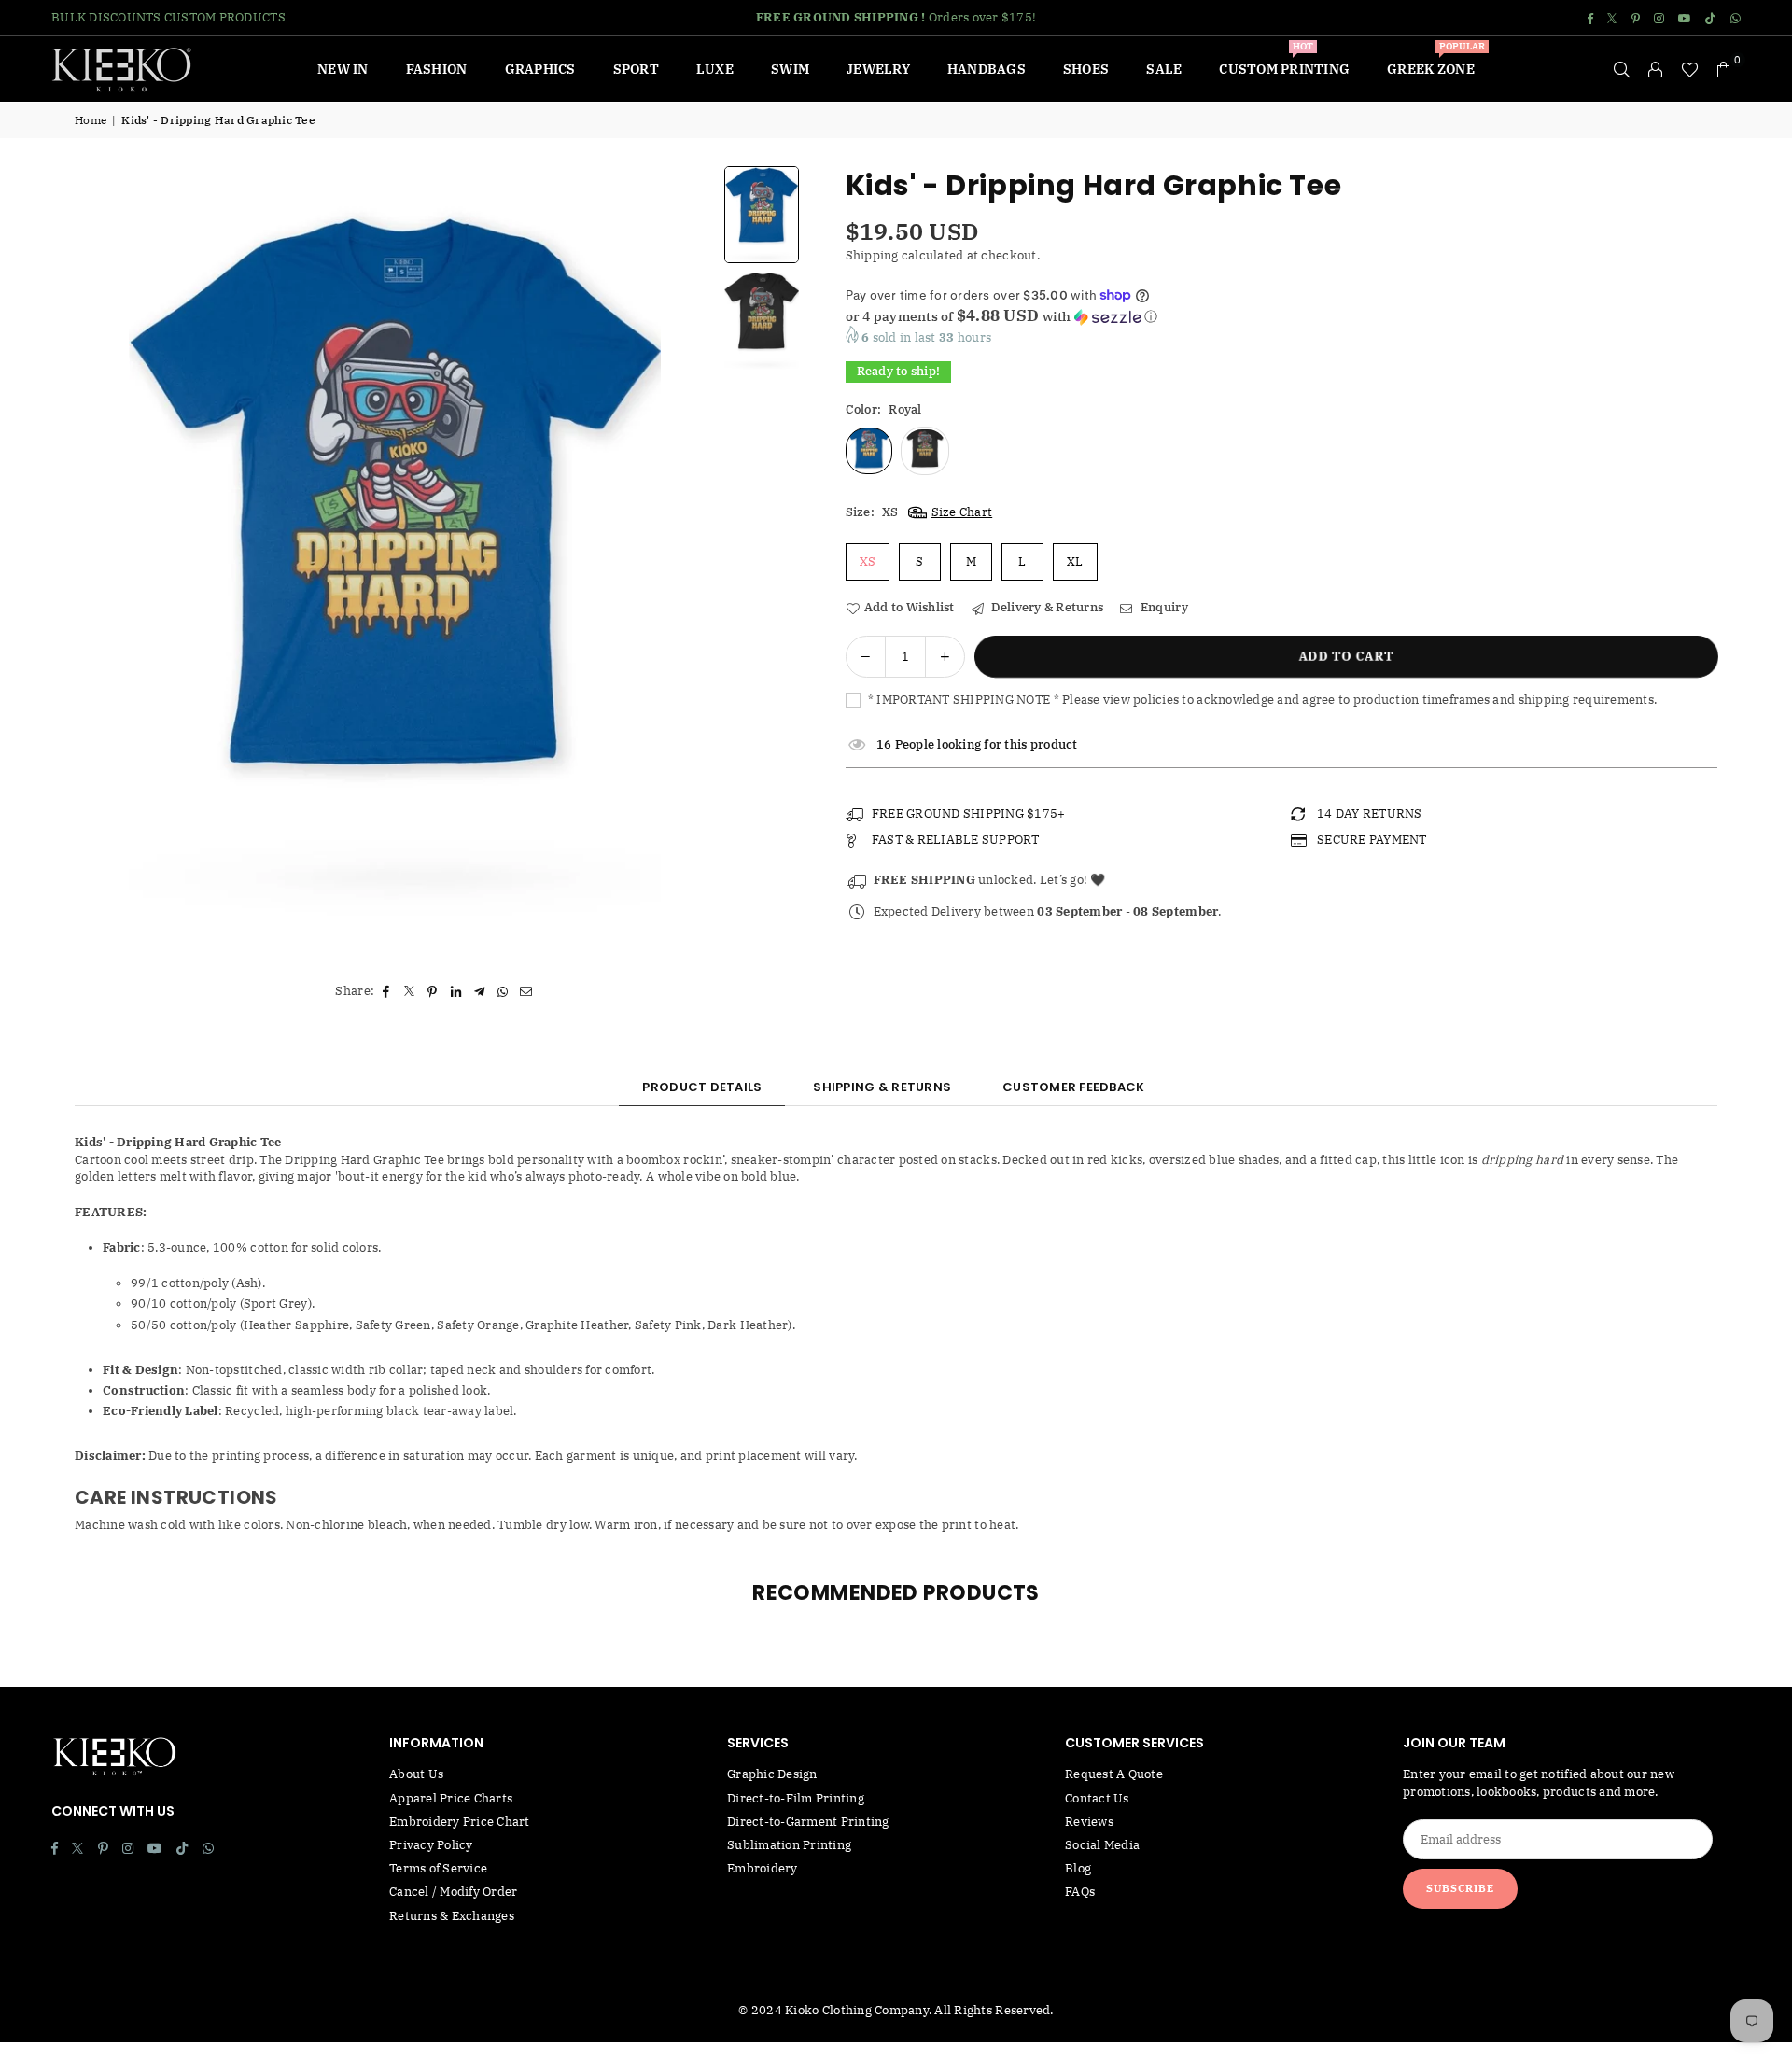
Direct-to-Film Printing (796, 1798)
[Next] (678, 563)
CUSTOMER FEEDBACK (1073, 1087)
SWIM (790, 69)
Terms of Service (438, 1868)
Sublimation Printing (789, 1845)
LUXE (715, 69)
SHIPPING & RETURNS (882, 1087)
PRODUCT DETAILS (702, 1087)
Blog (1078, 1868)
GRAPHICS (540, 69)
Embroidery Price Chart (460, 1822)
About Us (416, 1774)
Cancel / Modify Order (453, 1892)
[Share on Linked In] (456, 991)
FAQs (1080, 1892)
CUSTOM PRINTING (1284, 62)
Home (91, 120)
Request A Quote (1114, 1774)
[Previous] (112, 563)
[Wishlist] (1690, 69)
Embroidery (763, 1868)
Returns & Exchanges (452, 1916)
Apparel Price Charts (451, 1798)
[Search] (1622, 69)
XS (868, 561)
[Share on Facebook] (386, 991)
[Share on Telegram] (479, 991)
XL (1075, 561)
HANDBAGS (987, 69)
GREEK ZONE (1436, 62)
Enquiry (1162, 607)
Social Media (1102, 1845)
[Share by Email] (526, 991)
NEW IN (343, 69)
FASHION (437, 69)
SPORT (636, 69)
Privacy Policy (431, 1845)
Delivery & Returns (1046, 607)
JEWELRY (878, 69)
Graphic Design (772, 1774)
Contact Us (1097, 1798)
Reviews (1089, 1822)
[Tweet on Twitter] (409, 991)
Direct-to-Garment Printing (808, 1822)
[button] (1724, 69)
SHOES (1086, 69)
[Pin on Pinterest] (433, 991)
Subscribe (1460, 1888)
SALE (1164, 69)
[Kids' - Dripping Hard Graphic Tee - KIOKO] (762, 214)
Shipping (872, 255)
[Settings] (1656, 69)
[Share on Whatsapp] (503, 991)
